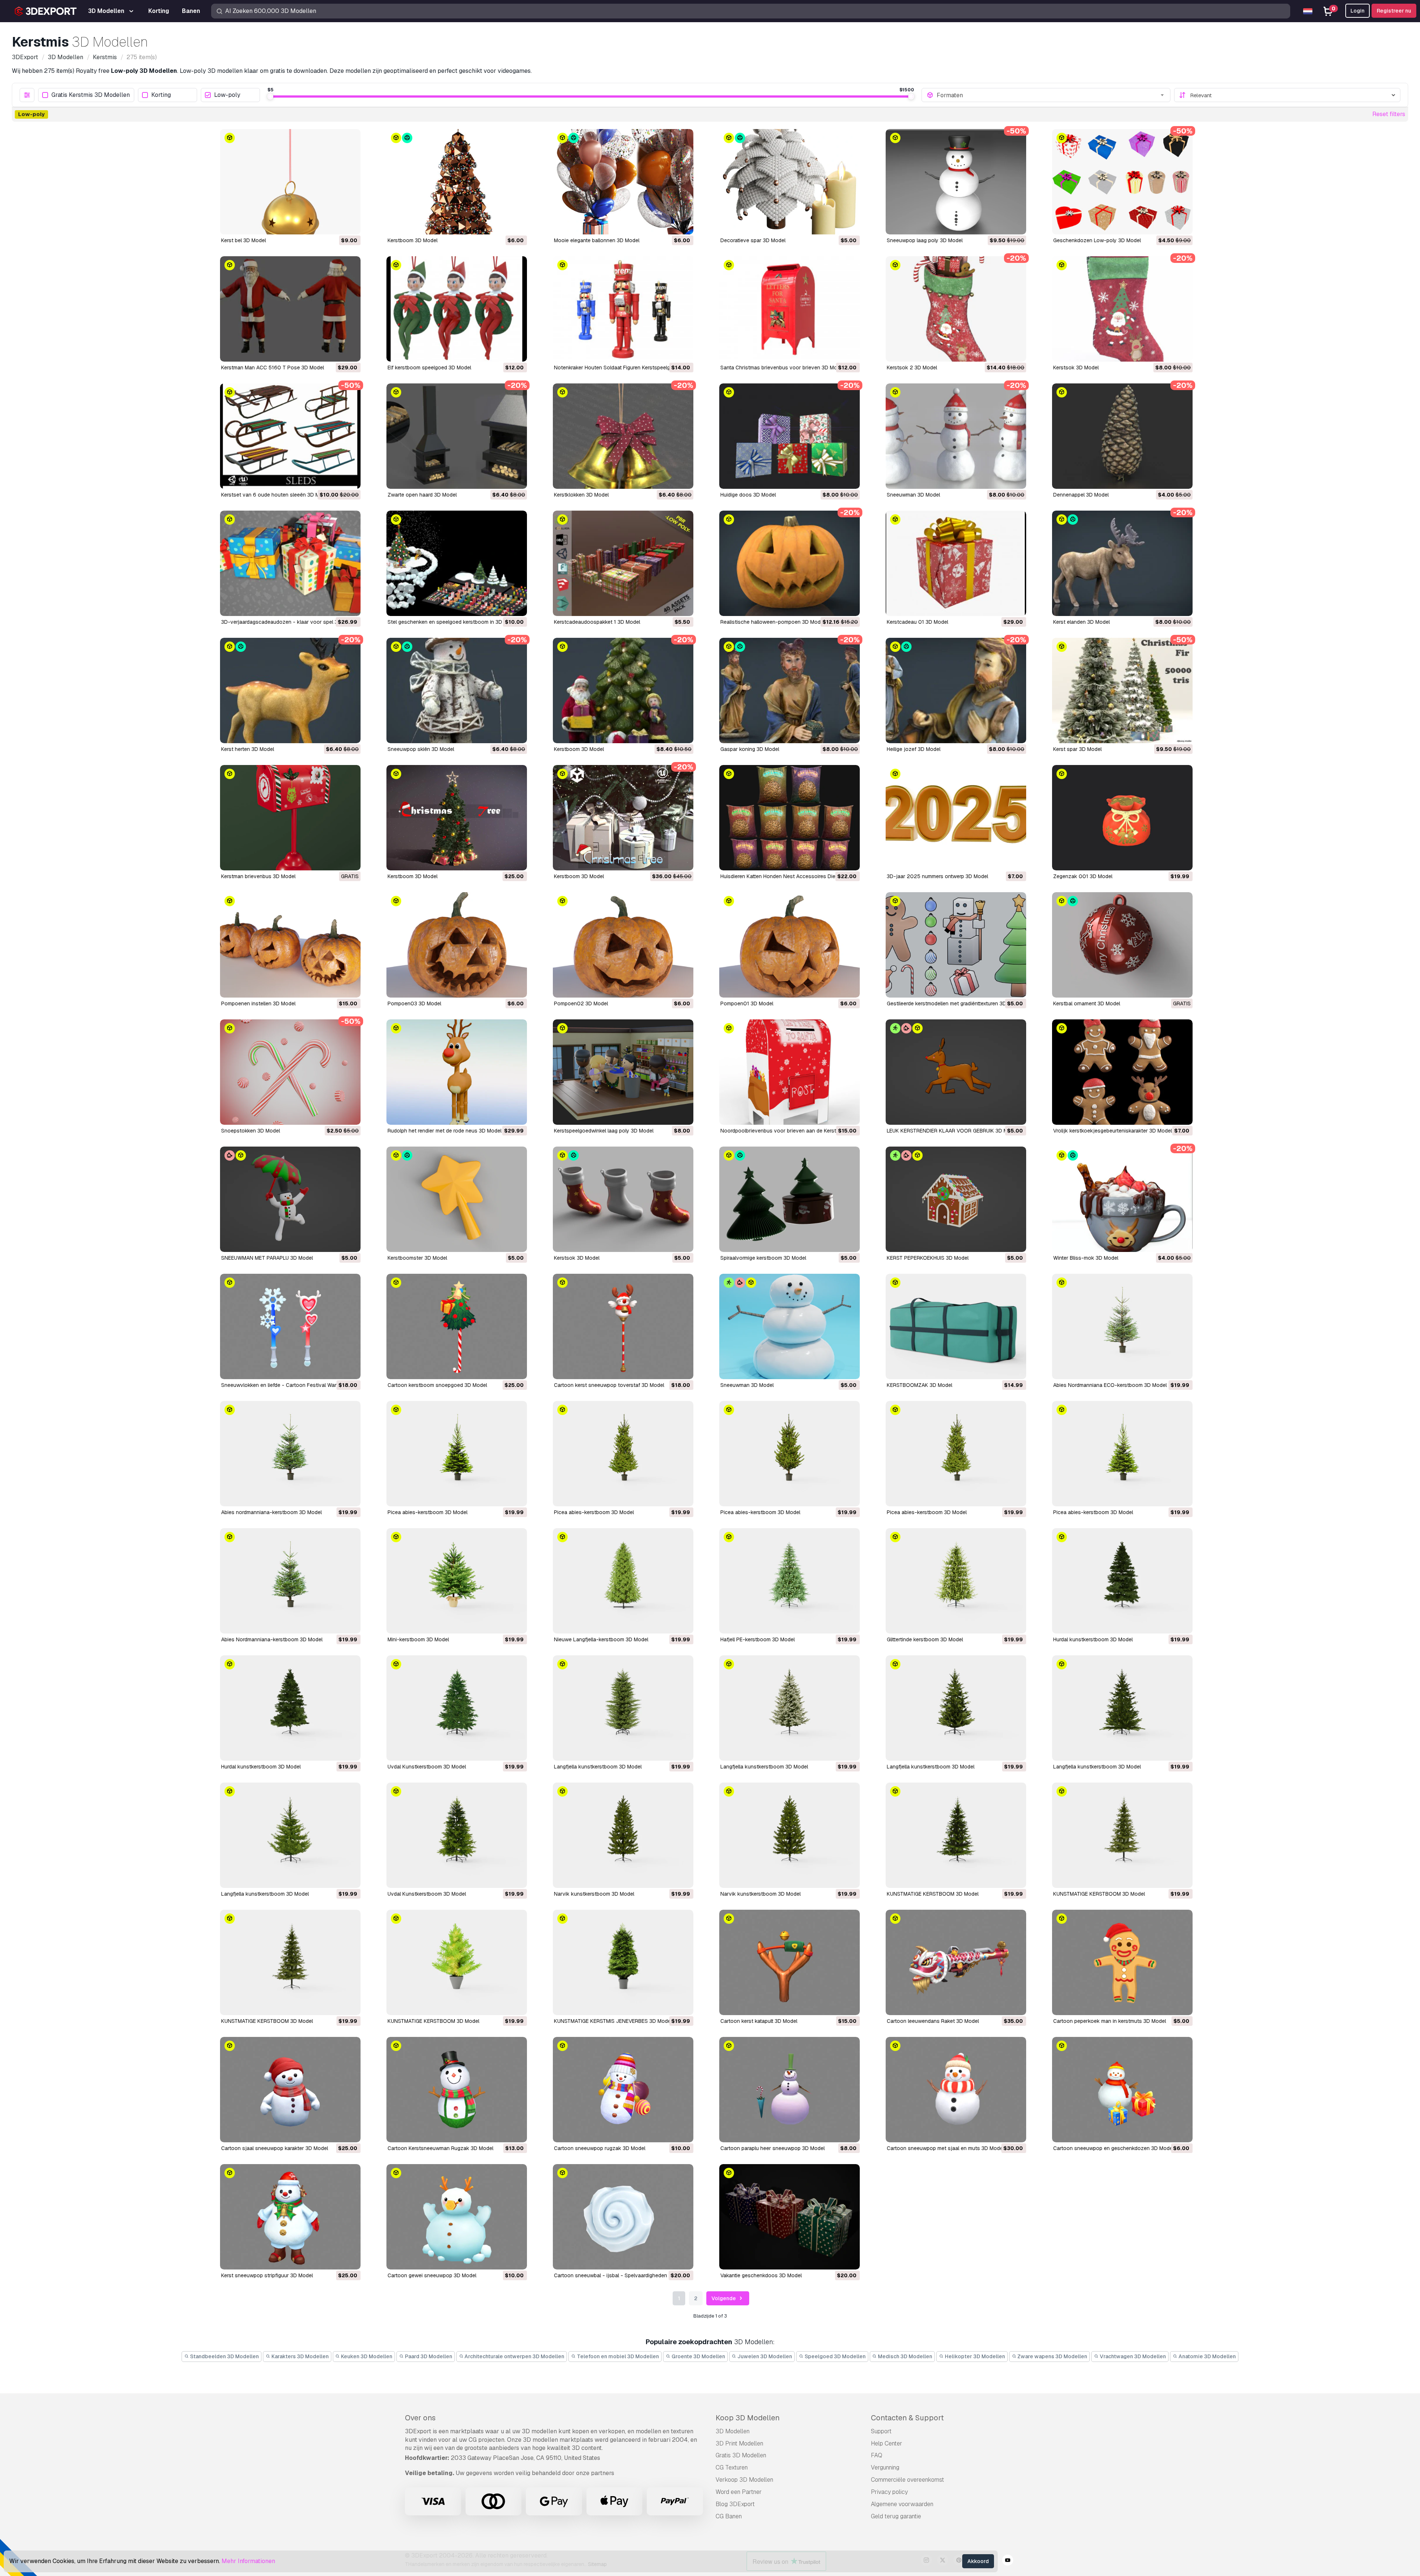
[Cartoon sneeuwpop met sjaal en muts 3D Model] (956, 2090)
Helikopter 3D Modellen (974, 2356)
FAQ (877, 2455)
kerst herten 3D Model (248, 749)
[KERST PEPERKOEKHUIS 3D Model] (956, 1199)
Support (881, 2431)
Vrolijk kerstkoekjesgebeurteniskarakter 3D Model (1113, 1131)
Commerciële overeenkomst (907, 2480)
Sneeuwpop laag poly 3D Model (925, 240)
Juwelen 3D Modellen (764, 2356)
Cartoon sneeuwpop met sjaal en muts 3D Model (945, 2148)
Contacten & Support (907, 2418)
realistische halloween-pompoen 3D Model (772, 622)
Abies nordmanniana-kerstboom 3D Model (271, 1512)
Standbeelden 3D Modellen (224, 2356)
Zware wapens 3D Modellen (1052, 2356)
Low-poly (227, 95)
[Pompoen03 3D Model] (457, 945)
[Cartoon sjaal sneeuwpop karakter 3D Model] (290, 2090)
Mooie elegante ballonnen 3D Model (597, 240)
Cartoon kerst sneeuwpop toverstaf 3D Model (609, 1385)
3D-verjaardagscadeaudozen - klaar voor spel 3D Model (289, 622)
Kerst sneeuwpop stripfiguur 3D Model (267, 2275)
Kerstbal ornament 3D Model (1087, 1003)
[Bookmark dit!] (350, 224)
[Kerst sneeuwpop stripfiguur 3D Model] (290, 2217)
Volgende (724, 2298)
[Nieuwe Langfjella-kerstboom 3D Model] (623, 1581)
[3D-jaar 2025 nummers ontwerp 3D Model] (956, 818)
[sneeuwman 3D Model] (956, 436)
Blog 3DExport (735, 2504)
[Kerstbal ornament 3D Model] (1122, 945)
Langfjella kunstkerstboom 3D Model (598, 1767)
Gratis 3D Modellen (741, 2455)
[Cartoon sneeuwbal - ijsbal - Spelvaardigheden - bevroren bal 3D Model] (623, 2217)
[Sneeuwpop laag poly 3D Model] (956, 182)
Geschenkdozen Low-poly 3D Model (1097, 240)
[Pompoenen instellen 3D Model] (290, 945)
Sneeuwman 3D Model (747, 1385)
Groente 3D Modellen (698, 2356)
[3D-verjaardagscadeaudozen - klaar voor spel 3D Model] (290, 563)
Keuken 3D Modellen (366, 2356)
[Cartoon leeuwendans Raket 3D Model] (956, 1962)
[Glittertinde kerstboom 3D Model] (956, 1581)
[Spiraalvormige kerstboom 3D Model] (790, 1199)
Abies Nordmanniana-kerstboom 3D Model (272, 1639)
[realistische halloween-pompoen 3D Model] (790, 563)
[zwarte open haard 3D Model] (457, 436)
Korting (161, 95)
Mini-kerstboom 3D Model (418, 1639)
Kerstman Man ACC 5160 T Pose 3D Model (273, 368)
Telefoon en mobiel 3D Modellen (617, 2356)
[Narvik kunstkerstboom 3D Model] (623, 1835)
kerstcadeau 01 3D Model (917, 622)
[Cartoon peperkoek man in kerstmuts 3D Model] (1122, 1962)
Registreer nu (1394, 11)
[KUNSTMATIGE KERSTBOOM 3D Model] (956, 1835)
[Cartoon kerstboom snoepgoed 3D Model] (457, 1326)
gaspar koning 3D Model (750, 749)
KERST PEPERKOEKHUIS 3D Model (928, 1258)
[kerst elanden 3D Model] (1122, 563)
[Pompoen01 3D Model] (790, 945)
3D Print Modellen (739, 2443)
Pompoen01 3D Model (747, 1003)
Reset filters (1389, 114)
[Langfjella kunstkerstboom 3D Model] (623, 1708)
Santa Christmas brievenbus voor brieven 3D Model (782, 368)
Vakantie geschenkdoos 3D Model (761, 2275)
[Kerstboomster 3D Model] (457, 1199)
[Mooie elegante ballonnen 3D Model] (623, 182)
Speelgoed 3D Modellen (835, 2356)
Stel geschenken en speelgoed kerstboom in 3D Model (453, 622)
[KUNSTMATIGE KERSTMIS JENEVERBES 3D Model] (623, 1962)
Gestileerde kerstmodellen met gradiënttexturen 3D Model (954, 1003)
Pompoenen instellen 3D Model (258, 1003)
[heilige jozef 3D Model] (956, 690)
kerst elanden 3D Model (1081, 622)
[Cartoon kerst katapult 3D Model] (790, 1962)
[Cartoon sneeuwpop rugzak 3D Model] (623, 2090)
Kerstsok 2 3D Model (912, 368)
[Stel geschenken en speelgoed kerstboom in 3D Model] (457, 563)
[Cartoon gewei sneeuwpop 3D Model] (457, 2217)
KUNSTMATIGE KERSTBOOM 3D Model (933, 1894)
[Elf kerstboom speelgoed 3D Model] (457, 309)
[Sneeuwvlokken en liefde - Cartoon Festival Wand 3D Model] (290, 1326)
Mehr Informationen (248, 2561)
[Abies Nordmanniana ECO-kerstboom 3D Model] (1122, 1326)
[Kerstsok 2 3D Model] (956, 309)
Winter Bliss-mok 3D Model (1086, 1258)
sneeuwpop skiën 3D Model (421, 749)
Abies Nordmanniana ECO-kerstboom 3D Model (1110, 1385)
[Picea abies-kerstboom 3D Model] (457, 1454)
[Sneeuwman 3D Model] (790, 1326)
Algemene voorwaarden (902, 2504)
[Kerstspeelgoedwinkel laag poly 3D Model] (623, 1072)
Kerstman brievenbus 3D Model (258, 876)
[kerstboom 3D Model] (457, 182)
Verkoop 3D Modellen (744, 2480)
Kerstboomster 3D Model (417, 1258)
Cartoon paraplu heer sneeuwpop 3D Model (772, 2148)
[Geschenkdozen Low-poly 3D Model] (1122, 182)
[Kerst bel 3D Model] (290, 182)
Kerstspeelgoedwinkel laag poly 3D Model (604, 1131)
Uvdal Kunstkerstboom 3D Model (427, 1767)
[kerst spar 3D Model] (1122, 690)
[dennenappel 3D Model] (1122, 436)
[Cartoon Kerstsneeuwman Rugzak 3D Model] (457, 2090)
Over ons (420, 2418)
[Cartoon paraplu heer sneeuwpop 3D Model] (790, 2090)
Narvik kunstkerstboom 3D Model (594, 1894)
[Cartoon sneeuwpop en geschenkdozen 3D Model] (1122, 2090)
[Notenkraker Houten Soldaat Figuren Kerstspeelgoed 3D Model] (623, 309)
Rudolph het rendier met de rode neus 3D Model (444, 1131)
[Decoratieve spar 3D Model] (790, 182)
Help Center (887, 2443)
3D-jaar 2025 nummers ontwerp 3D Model (937, 876)
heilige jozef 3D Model (914, 749)
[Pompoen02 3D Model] (623, 945)
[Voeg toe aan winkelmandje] (335, 224)
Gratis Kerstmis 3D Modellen (91, 95)
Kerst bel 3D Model (244, 240)
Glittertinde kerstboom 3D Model (925, 1639)
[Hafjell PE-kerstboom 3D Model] (790, 1581)
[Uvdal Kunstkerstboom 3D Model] (457, 1708)
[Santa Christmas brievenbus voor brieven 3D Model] (790, 309)
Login (1358, 11)
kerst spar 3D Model (1077, 749)
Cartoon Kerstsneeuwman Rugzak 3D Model (440, 2148)
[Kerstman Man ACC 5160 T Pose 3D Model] (290, 309)
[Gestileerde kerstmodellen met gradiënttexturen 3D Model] (956, 945)
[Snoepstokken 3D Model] (290, 1072)
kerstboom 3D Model (413, 240)
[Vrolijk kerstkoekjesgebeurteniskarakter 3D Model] (1122, 1072)
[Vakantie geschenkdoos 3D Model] (790, 2217)
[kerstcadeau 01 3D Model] (956, 563)
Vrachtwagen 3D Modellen (1132, 2356)
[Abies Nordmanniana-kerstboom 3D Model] (290, 1581)
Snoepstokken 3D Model (251, 1131)
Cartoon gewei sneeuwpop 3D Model (432, 2275)
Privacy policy (889, 2492)
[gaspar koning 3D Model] (790, 690)
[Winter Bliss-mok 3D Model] (1122, 1199)
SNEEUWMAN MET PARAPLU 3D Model (267, 1258)
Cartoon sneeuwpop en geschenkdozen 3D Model (1113, 2148)
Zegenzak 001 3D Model (1083, 876)
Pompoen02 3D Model (581, 1003)
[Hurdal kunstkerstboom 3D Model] (1122, 1581)
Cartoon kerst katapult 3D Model (759, 2021)
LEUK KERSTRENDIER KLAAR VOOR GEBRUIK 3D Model (952, 1131)
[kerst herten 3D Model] (290, 690)
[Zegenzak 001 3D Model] (1122, 818)
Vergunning (885, 2467)
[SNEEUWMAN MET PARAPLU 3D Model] (290, 1199)
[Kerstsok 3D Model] (1122, 309)
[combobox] (1051, 95)
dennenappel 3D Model (1081, 495)
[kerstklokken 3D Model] (623, 436)
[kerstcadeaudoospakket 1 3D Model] (623, 563)
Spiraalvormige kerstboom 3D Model (763, 1258)
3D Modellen (733, 2431)
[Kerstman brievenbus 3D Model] (290, 818)
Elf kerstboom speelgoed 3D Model (429, 368)
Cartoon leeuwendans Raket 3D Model (933, 2021)
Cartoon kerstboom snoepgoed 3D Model (437, 1385)
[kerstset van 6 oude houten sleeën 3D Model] (290, 436)
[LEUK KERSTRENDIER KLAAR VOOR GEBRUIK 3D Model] (956, 1072)
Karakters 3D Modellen (300, 2356)
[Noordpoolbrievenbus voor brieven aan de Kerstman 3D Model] (790, 1072)
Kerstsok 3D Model (1076, 368)
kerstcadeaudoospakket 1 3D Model (597, 622)
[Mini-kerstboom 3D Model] (457, 1581)
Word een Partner (739, 2492)
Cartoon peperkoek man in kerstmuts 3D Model (1110, 2021)
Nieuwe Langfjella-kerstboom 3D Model (601, 1639)
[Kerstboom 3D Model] (457, 818)
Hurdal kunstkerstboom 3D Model (1093, 1639)
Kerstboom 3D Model (413, 876)
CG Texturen (732, 2467)
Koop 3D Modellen (748, 2418)
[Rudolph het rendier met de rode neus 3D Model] (457, 1072)
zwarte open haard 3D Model (422, 495)
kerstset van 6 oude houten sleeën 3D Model (275, 495)
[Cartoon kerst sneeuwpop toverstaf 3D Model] (623, 1326)
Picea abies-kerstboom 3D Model (427, 1512)
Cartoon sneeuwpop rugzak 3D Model (600, 2148)
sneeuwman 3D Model (913, 495)
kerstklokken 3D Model (581, 495)
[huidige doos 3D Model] (790, 436)
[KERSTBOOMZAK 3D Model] (956, 1326)
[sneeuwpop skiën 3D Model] (457, 690)
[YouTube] (1008, 2561)
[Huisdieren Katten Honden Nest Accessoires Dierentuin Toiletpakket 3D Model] (790, 818)
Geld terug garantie (896, 2516)
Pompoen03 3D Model (414, 1003)
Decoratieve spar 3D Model (753, 240)
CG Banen (729, 2516)
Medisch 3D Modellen (905, 2356)
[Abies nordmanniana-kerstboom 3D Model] (290, 1454)
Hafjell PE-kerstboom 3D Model (758, 1639)
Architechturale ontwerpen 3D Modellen (514, 2356)
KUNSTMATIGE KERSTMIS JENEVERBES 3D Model (613, 2021)
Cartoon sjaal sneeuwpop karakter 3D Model (275, 2148)
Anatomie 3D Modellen (1207, 2356)
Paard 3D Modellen (428, 2356)
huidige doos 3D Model (748, 495)
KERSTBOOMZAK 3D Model (919, 1385)
